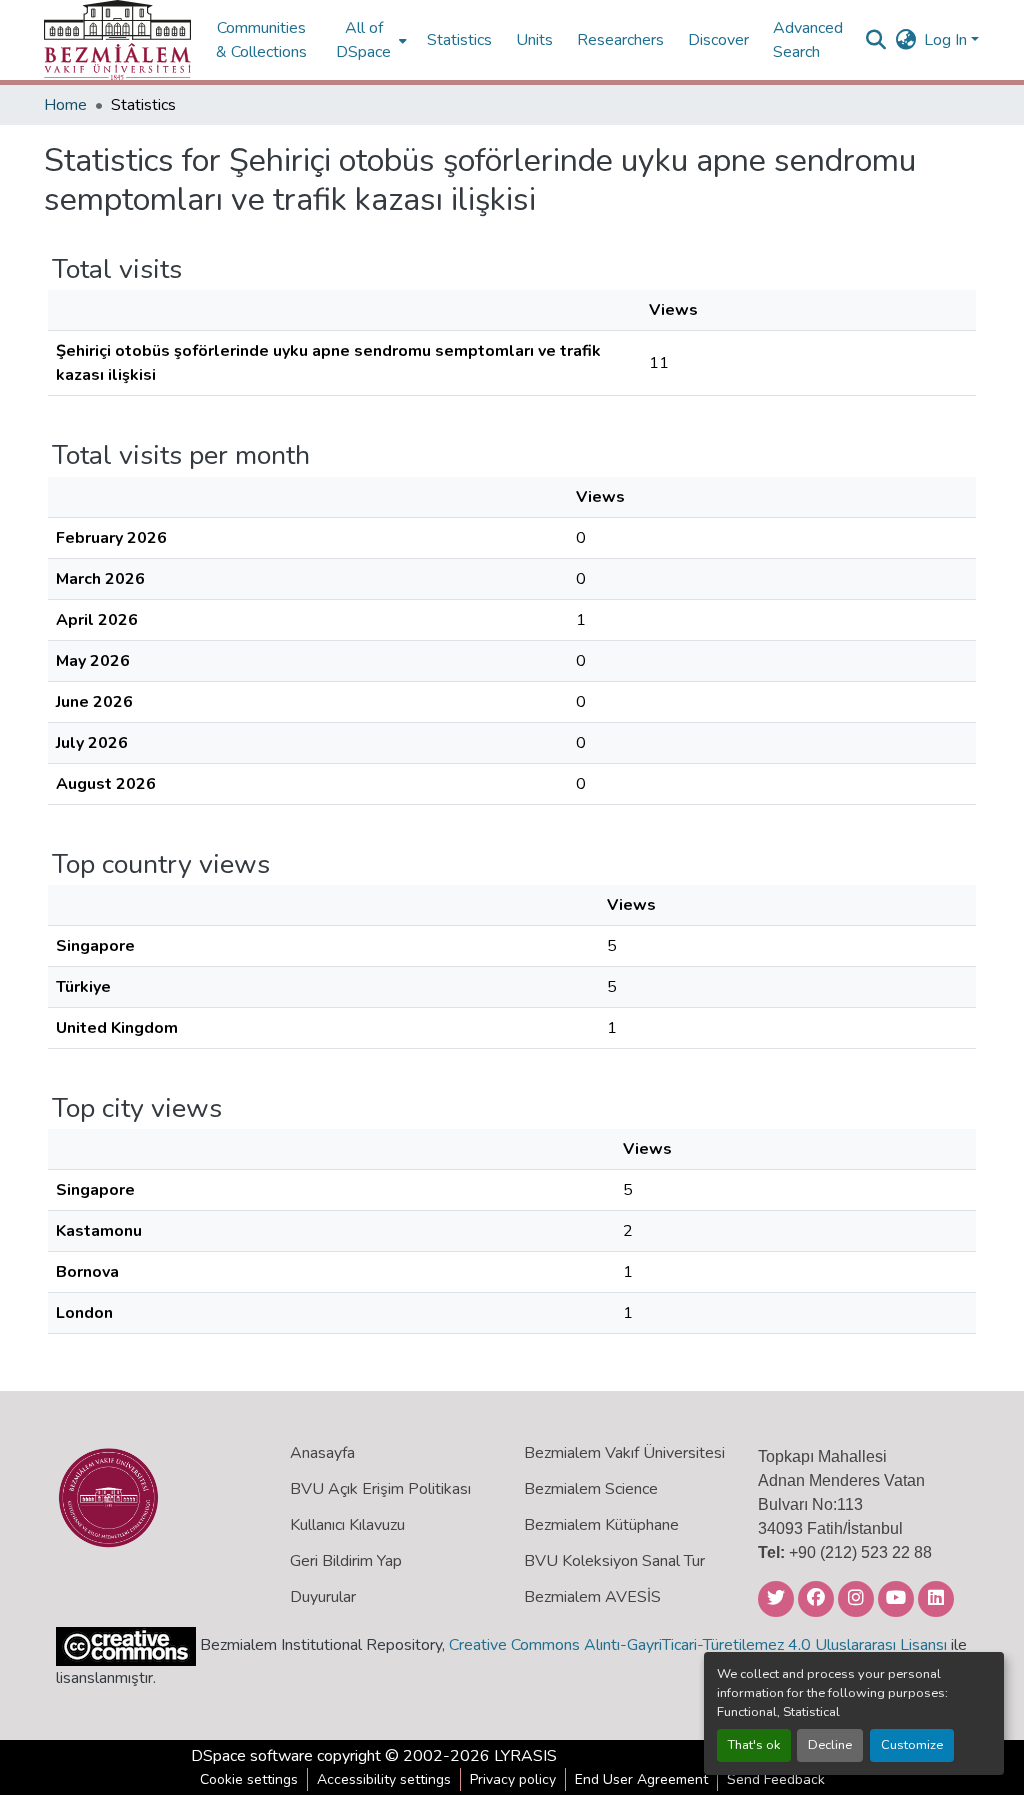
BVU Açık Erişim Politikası (380, 1489)
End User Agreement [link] (641, 1779)
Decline (830, 1745)
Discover (718, 40)
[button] (117, 40)
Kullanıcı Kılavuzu (347, 1525)
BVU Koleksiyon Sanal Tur (614, 1561)
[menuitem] (369, 40)
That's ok (754, 1745)
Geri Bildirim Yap (346, 1561)
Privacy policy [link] (513, 1779)
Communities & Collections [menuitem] (261, 40)
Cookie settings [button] (249, 1779)
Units (534, 40)
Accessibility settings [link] (384, 1779)
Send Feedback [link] (776, 1779)
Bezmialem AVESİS (592, 1597)
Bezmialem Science (591, 1489)
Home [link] (65, 105)
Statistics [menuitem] (459, 40)
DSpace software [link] (252, 1756)
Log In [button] (947, 40)
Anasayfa (322, 1453)
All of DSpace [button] (363, 40)
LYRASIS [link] (525, 1756)
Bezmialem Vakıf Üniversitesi (624, 1453)
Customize (912, 1745)
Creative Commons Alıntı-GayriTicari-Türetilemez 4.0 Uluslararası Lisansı (698, 1645)
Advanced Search (808, 40)
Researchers (620, 40)
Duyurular (323, 1597)
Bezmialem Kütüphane (601, 1525)
